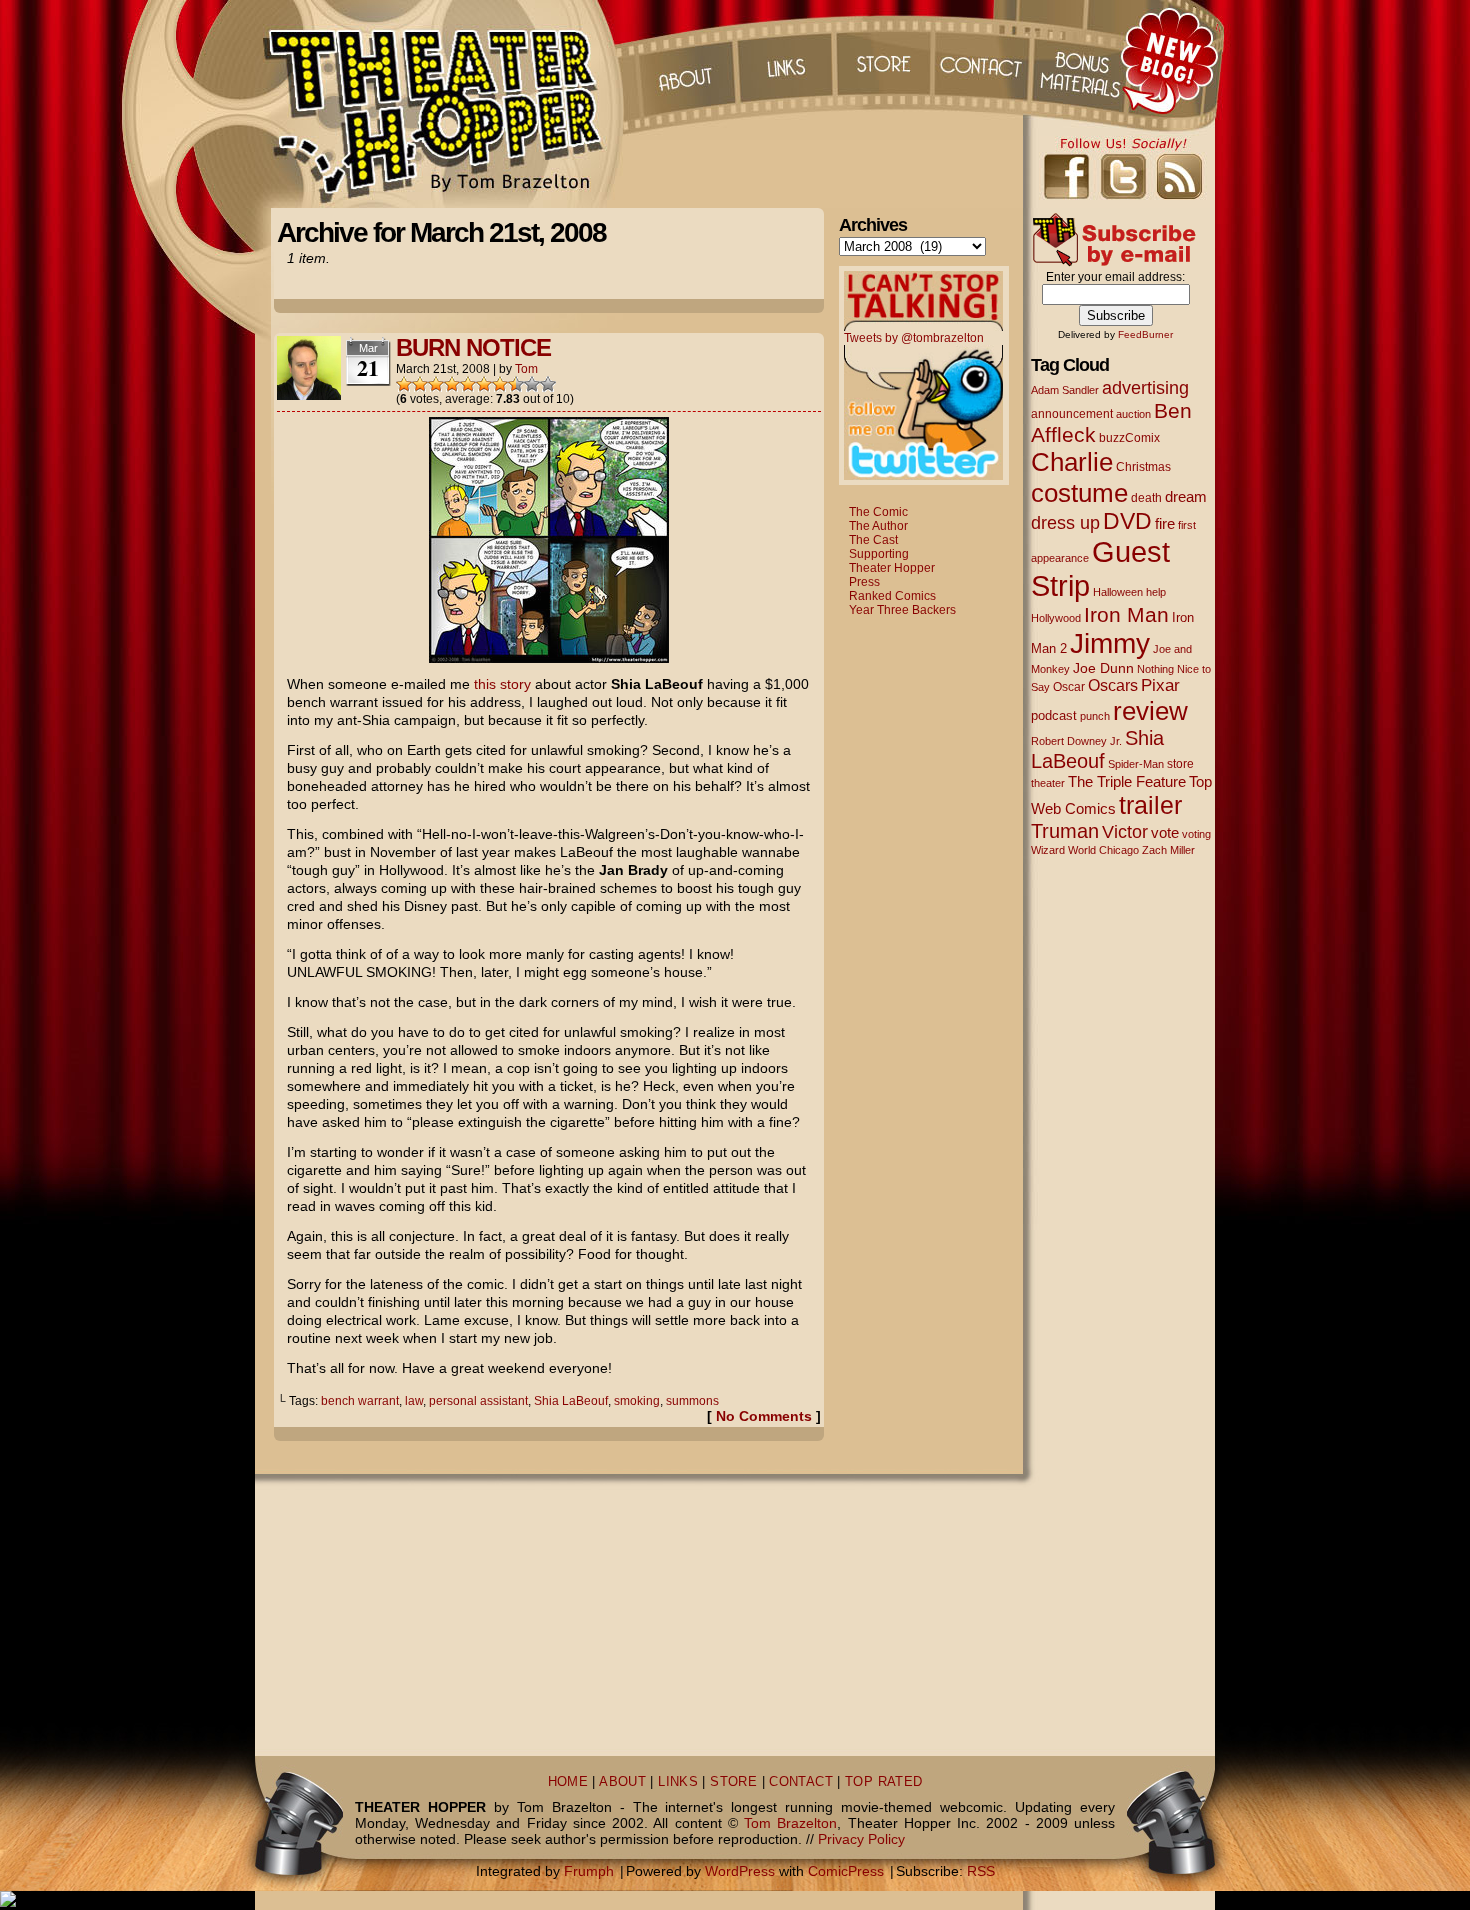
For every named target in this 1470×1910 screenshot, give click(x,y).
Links (784, 60)
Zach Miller (1168, 850)
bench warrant (360, 1401)
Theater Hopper (444, 104)
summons (692, 1401)
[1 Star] (404, 384)
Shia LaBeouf (571, 1401)
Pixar (1160, 685)
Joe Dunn (1103, 668)
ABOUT (622, 1782)
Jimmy (1110, 643)
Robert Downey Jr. (1076, 741)
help (1156, 592)
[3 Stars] (436, 384)
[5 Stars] (468, 384)
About (684, 60)
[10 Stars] (548, 384)
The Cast (873, 540)
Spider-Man (1136, 764)
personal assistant (478, 1401)
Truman (1065, 831)
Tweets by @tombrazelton (914, 338)
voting (1196, 834)
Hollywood (1056, 618)
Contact (984, 60)
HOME (568, 1782)
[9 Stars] (532, 384)
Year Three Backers (902, 610)
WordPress (740, 1871)
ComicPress (846, 1871)
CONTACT (801, 1782)
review (1150, 711)
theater (1048, 783)
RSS (981, 1871)
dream (1186, 497)
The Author (878, 526)
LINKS (678, 1782)
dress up (1065, 523)
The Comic (878, 512)
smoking (637, 1401)
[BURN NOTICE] (549, 658)
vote (1165, 833)
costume (1079, 493)
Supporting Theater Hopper (892, 561)
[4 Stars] (452, 384)
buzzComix (1129, 438)
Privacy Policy (861, 1839)
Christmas (1143, 466)
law (414, 1401)
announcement (1072, 413)
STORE (733, 1782)
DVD (1127, 521)
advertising (1145, 387)
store (1180, 764)
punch (1095, 716)
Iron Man (1126, 614)
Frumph (589, 1871)
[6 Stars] (484, 384)
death (1146, 498)
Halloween (1118, 592)
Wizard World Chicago (1085, 850)
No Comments (764, 1416)
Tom (526, 369)
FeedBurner (1145, 334)
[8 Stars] (516, 384)
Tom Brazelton (790, 1823)
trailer (1150, 805)
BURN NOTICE (473, 347)
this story (502, 684)
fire (1165, 523)
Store (884, 60)
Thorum (1084, 60)
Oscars (1113, 685)
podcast (1054, 715)
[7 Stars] (500, 384)
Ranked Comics (892, 596)
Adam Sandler (1065, 390)
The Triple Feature (1127, 781)
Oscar (1069, 687)
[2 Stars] (420, 384)
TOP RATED (883, 1782)
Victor (1125, 831)
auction (1133, 414)
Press (864, 582)
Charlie (1072, 462)
